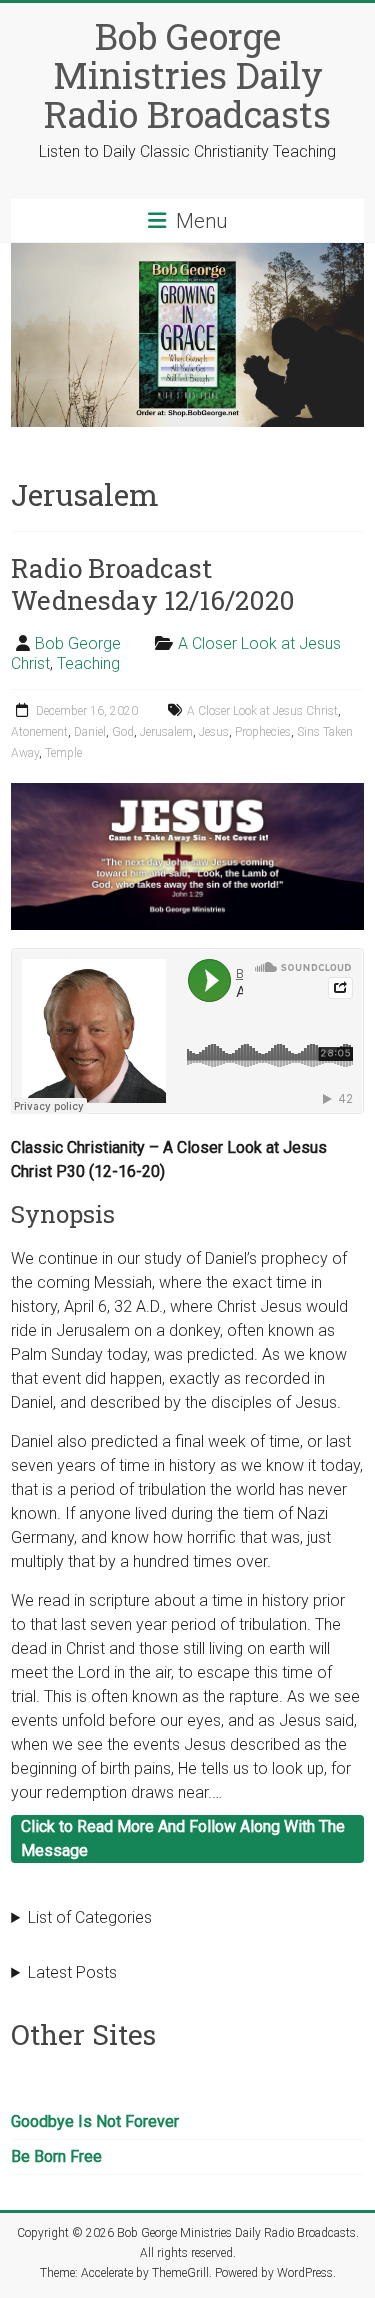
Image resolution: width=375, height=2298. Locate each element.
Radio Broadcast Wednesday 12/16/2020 (153, 584)
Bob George (78, 643)
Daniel (90, 732)
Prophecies (263, 732)
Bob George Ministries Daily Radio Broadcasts (187, 75)
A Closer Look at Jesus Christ (262, 711)
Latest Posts (72, 1972)
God (123, 732)
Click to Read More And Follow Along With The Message (183, 1838)
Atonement (39, 732)
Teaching (88, 663)
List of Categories (90, 1917)
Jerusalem (166, 732)
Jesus (214, 732)
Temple (63, 753)
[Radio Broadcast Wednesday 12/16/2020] (187, 792)
